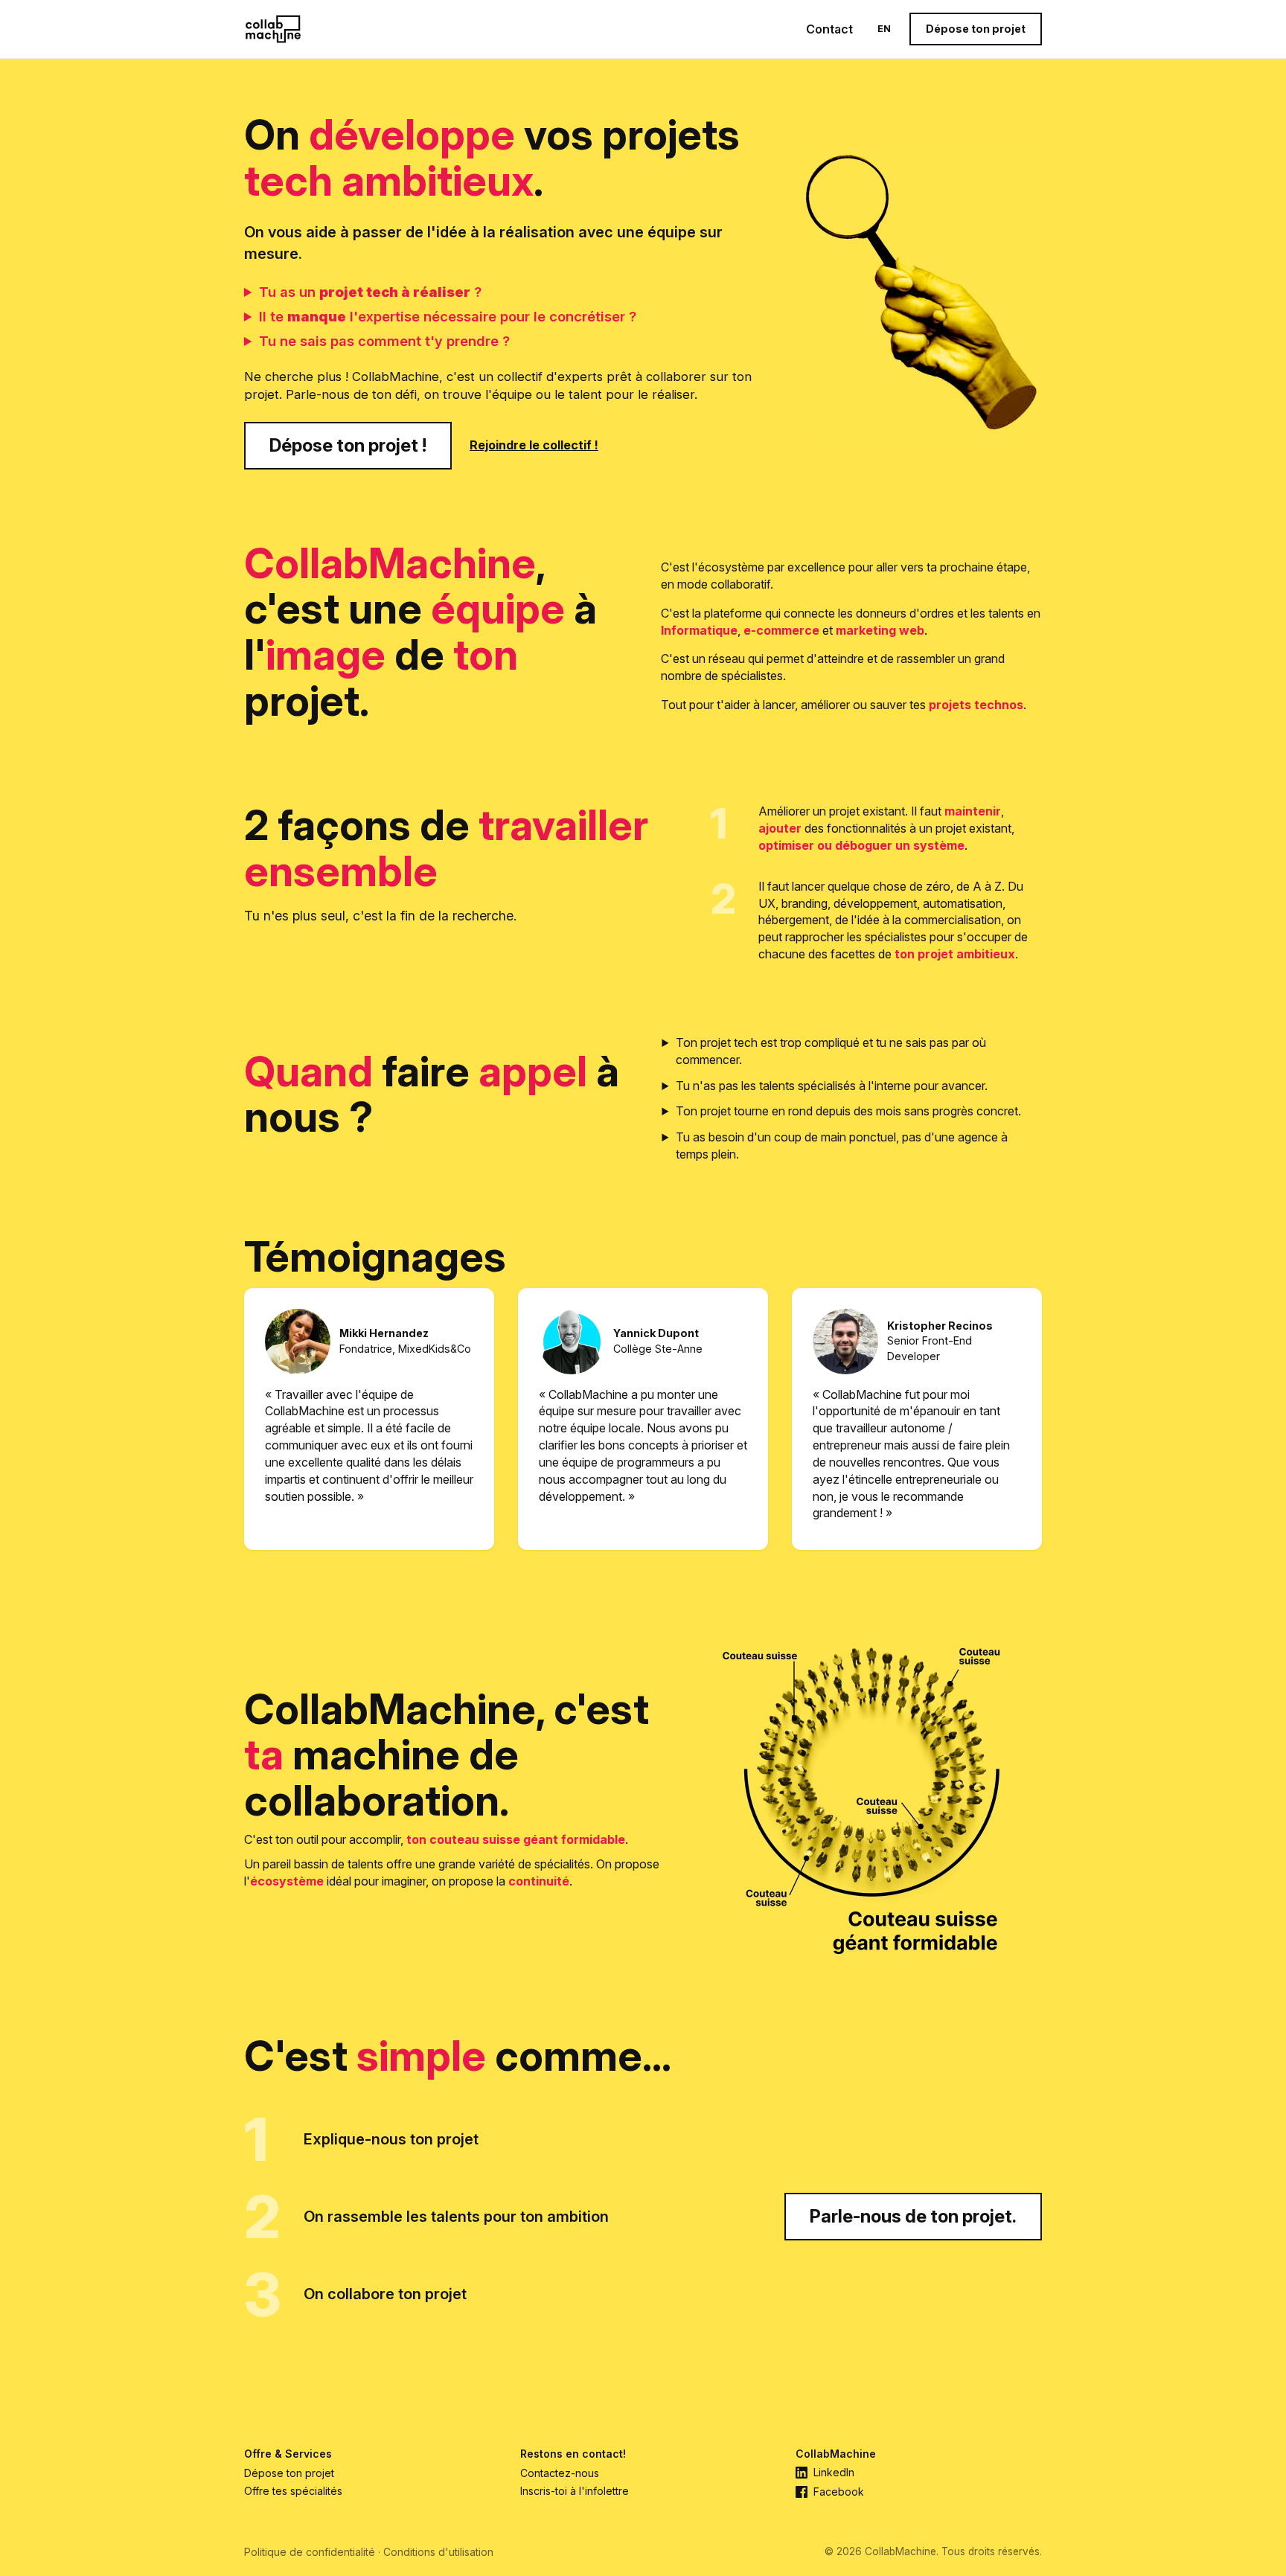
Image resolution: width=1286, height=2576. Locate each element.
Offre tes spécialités (293, 2491)
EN (884, 29)
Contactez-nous (560, 2473)
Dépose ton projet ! (348, 445)
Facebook (839, 2492)
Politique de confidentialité (310, 2552)
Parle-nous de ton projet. (913, 2216)
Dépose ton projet (976, 29)
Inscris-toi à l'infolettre (575, 2491)
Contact (829, 29)
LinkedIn (834, 2473)
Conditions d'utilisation (438, 2552)
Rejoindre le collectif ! (534, 445)
